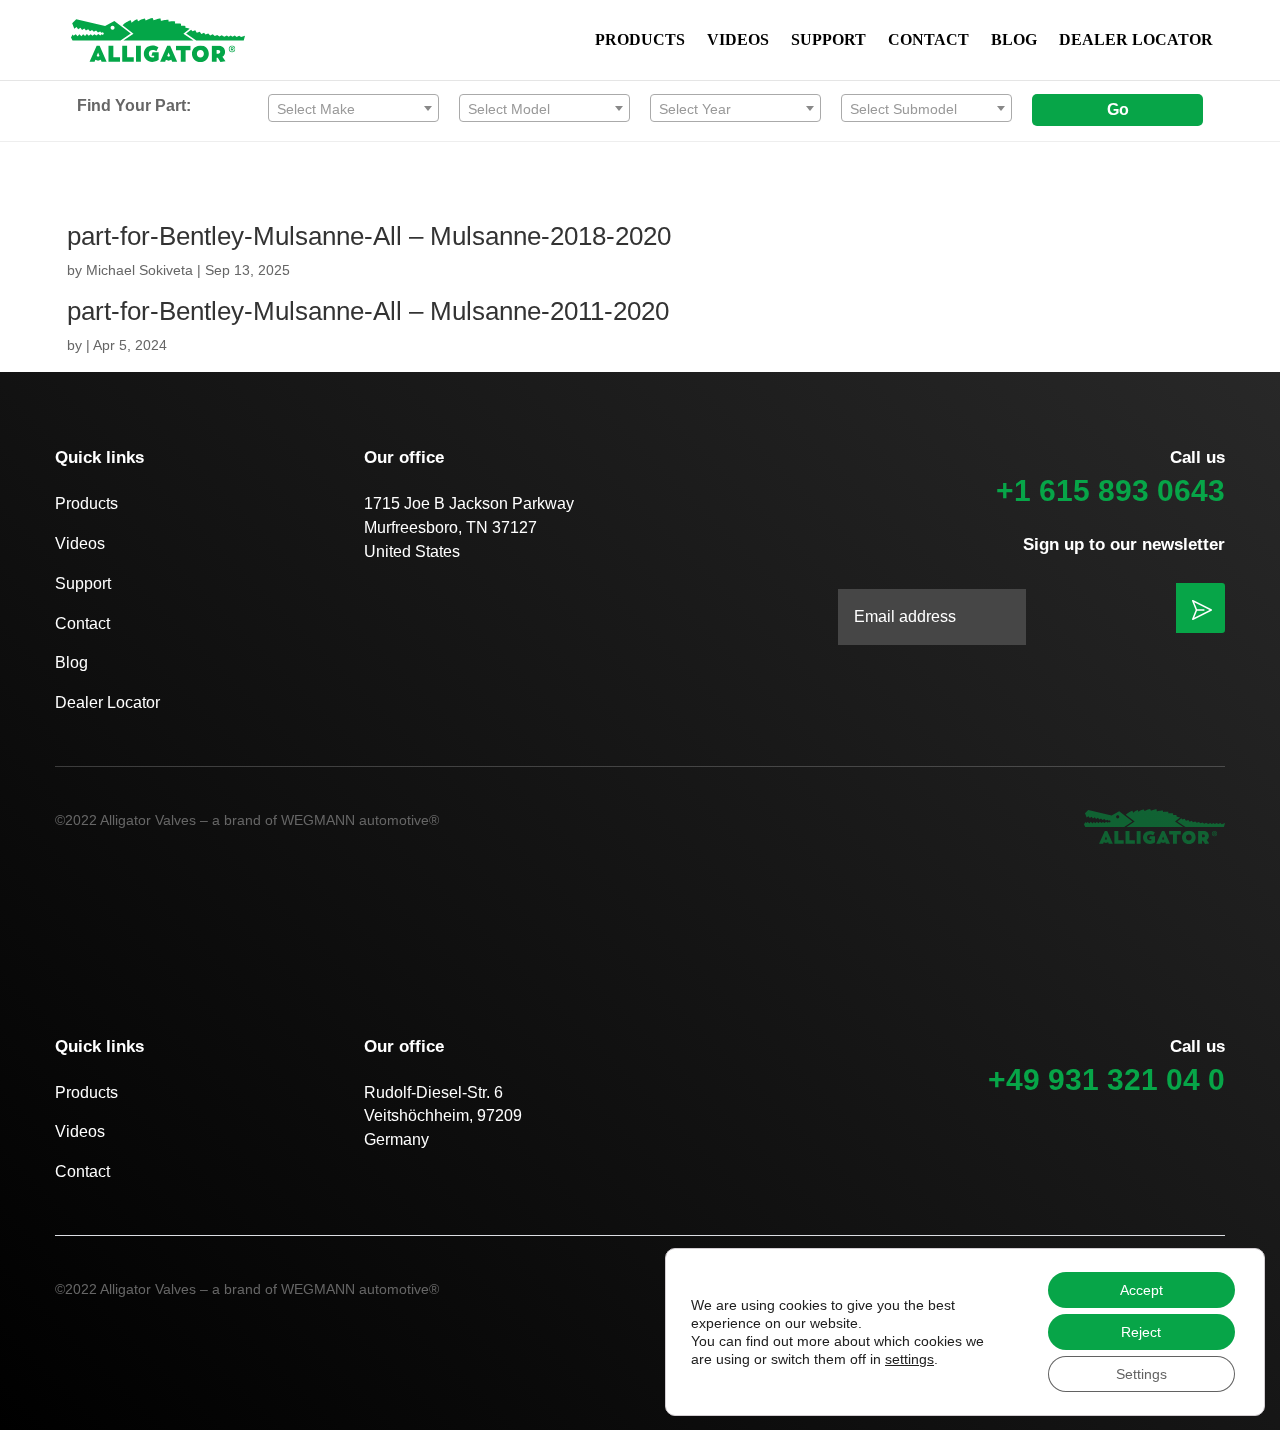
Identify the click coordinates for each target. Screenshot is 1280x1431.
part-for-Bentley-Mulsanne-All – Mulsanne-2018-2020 (369, 236)
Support (83, 583)
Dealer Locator (107, 702)
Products (86, 503)
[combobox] (353, 108)
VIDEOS (738, 40)
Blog (71, 662)
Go (1118, 109)
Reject (1141, 1332)
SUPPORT (828, 40)
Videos (80, 543)
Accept (1141, 1290)
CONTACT (928, 40)
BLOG (1014, 40)
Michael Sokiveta (139, 270)
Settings (1141, 1374)
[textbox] (353, 109)
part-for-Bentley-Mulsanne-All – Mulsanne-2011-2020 (368, 311)
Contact (82, 623)
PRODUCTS (640, 40)
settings (909, 1359)
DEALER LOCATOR (1136, 40)
